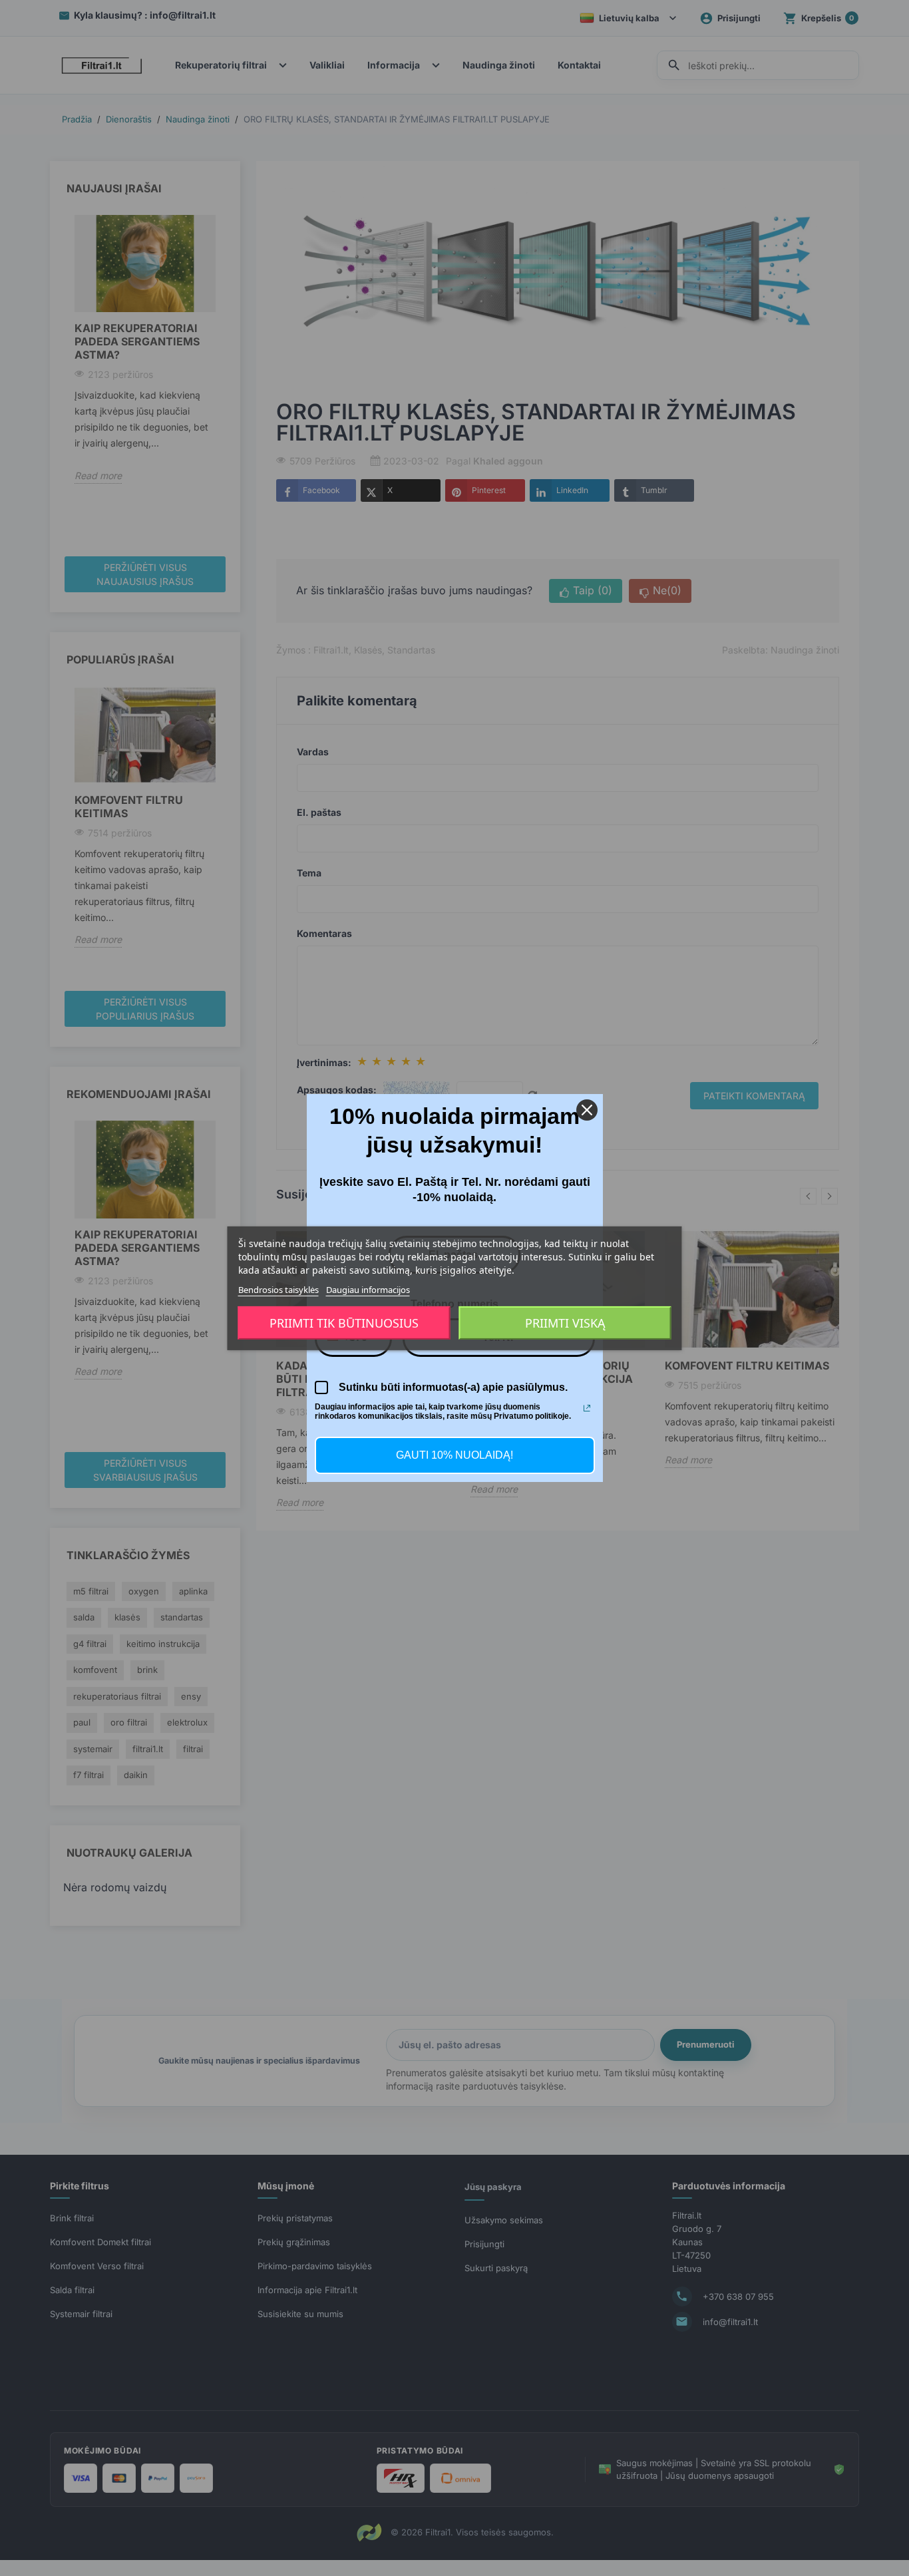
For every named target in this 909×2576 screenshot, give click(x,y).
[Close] (587, 1110)
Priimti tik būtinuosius (344, 1323)
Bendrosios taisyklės (278, 1289)
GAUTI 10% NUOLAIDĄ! (454, 1455)
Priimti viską (565, 1323)
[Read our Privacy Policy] (587, 1408)
